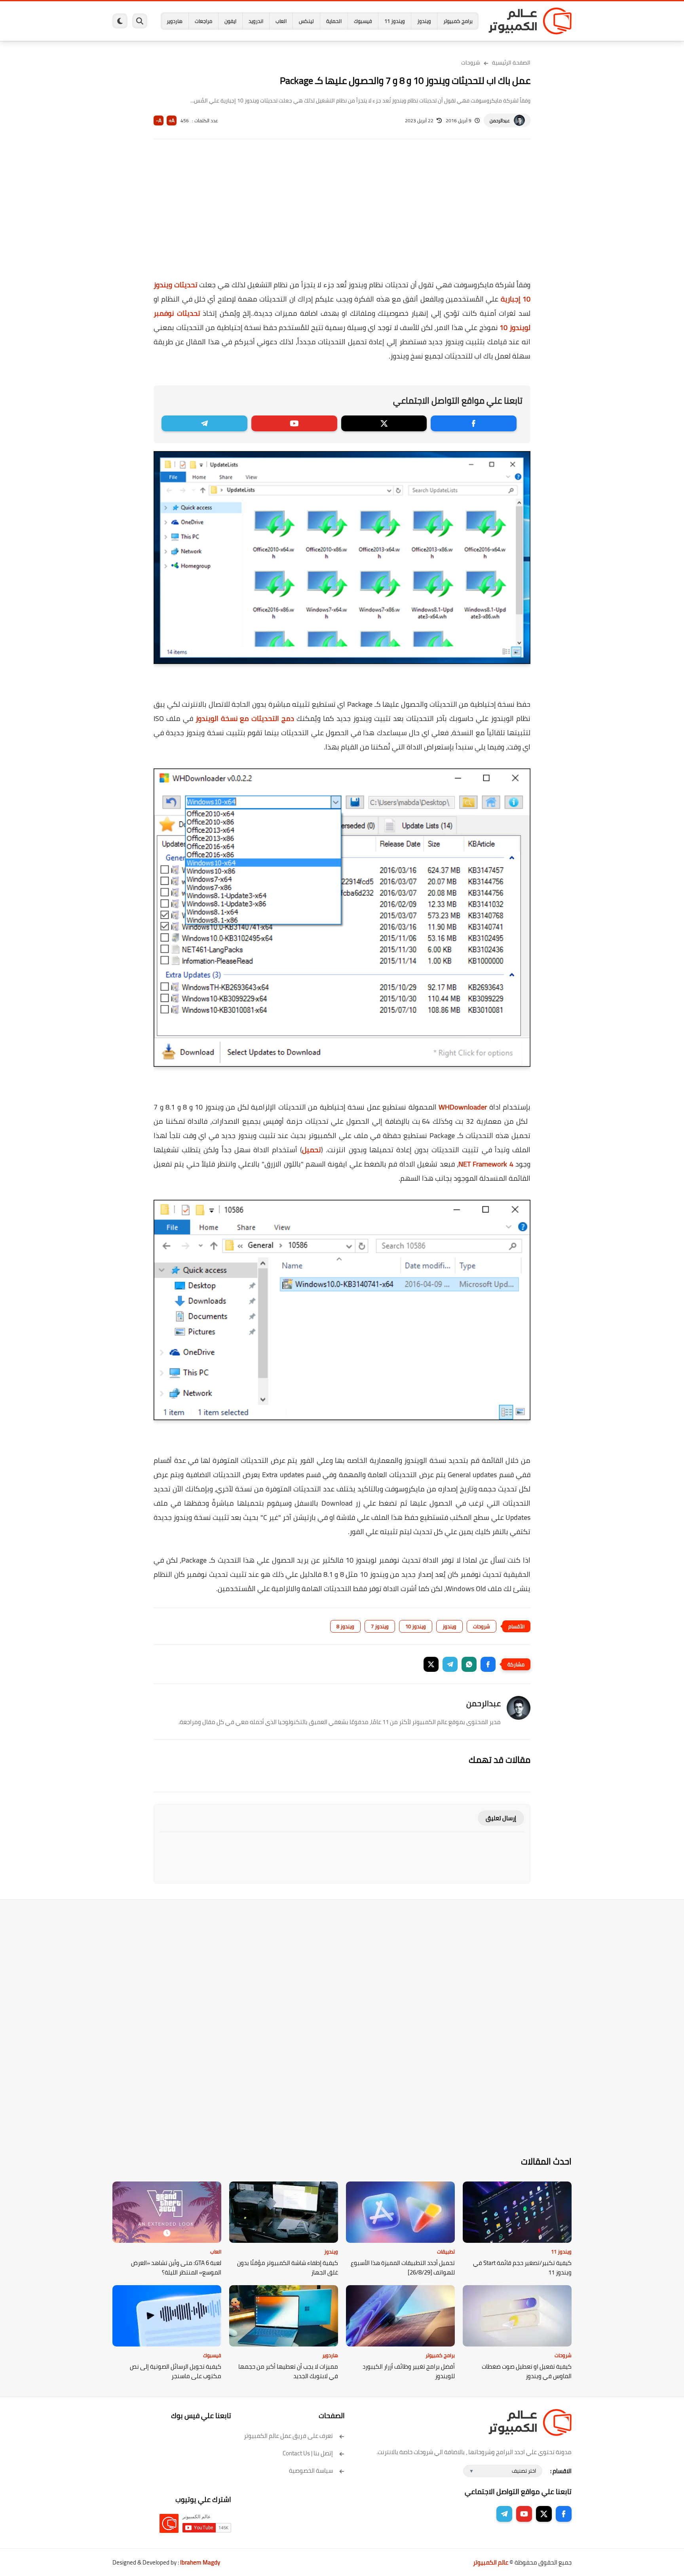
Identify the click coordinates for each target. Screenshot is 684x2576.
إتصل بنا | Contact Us (308, 2453)
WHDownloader (463, 1107)
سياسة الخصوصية (311, 2471)
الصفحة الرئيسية (511, 63)
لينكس (306, 21)
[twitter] (384, 423)
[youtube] (294, 423)
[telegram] (204, 423)
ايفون (230, 21)
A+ (172, 120)
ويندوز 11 (395, 21)
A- (159, 120)
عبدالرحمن (500, 120)
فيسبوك (363, 21)
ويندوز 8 (345, 1626)
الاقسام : (561, 2471)
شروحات (471, 63)
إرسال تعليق (501, 1818)
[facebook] (474, 423)
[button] (488, 1664)
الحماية (334, 21)
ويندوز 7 (380, 1626)
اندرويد (256, 21)
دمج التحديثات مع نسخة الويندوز (245, 718)
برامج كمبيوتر (458, 21)
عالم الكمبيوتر (491, 2562)
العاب (281, 21)
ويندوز (424, 21)
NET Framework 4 (486, 1164)
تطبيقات (446, 2252)
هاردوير (175, 21)
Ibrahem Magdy (200, 2562)
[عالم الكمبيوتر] (530, 21)
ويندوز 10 (416, 1626)
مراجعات (203, 21)
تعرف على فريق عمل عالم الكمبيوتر (288, 2436)
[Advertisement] (342, 214)
